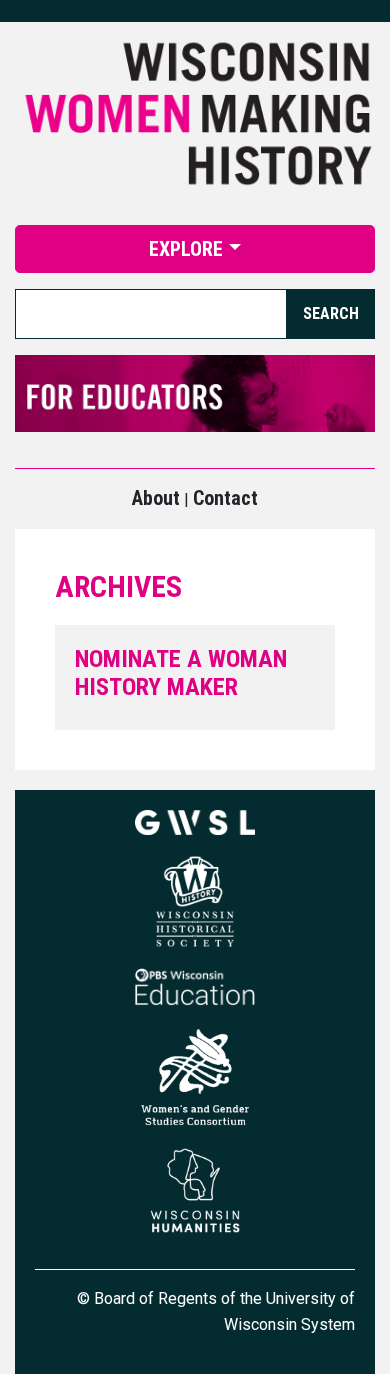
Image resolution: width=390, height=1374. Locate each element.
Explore (186, 249)
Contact (225, 498)
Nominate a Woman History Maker (181, 673)
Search (331, 313)
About (156, 498)
